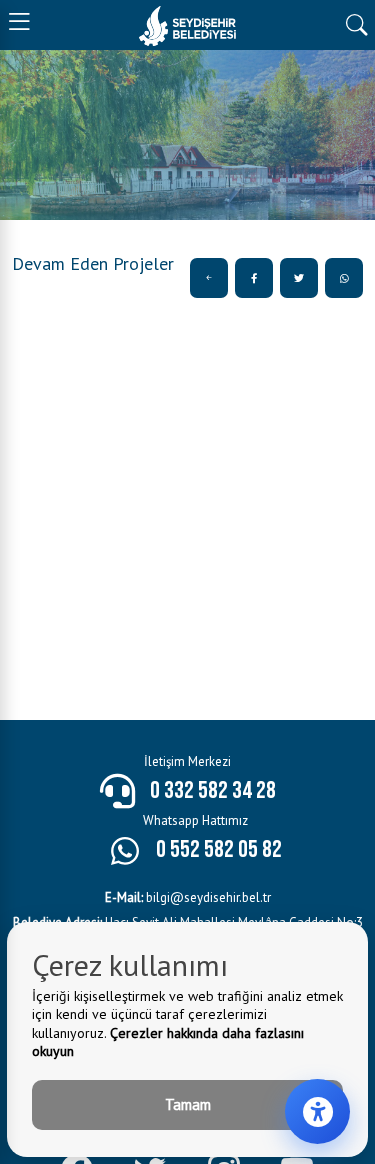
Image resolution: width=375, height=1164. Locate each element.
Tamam (188, 1104)
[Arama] (356, 23)
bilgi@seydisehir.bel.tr (188, 897)
